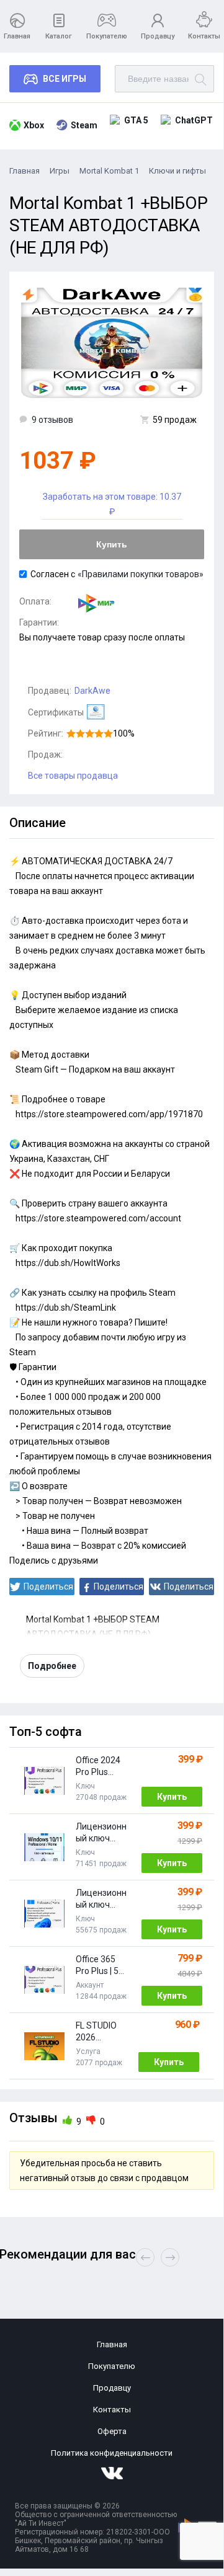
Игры (60, 171)
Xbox (34, 125)
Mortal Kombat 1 (109, 171)
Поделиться (48, 1587)
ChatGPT (194, 120)
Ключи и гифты (177, 171)
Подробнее (52, 1666)
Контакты (204, 36)
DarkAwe (92, 691)
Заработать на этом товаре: (112, 504)
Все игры (65, 79)
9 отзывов (52, 420)
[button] (170, 2257)
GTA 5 (136, 120)
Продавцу (158, 36)
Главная (17, 36)
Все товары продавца (73, 776)
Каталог (59, 36)
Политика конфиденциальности (112, 2453)
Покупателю (107, 36)
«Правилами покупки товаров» (141, 574)
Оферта (112, 2431)
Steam (84, 125)
